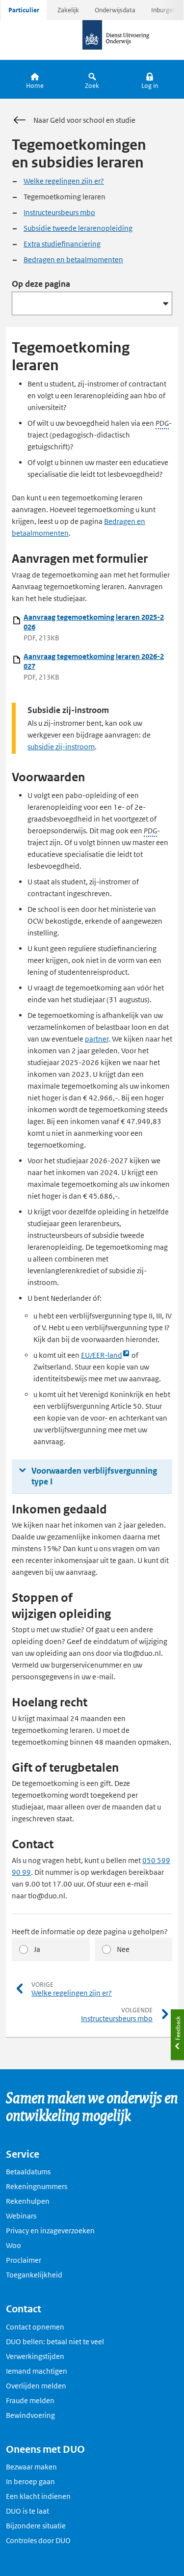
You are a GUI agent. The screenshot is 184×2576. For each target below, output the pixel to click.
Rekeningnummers (37, 2186)
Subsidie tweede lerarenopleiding (78, 228)
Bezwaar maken (31, 2467)
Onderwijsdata (115, 10)
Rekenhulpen (28, 2201)
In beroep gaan (30, 2481)
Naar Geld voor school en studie (84, 120)
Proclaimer (24, 2260)
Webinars (21, 2216)
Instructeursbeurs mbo (59, 212)
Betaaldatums (28, 2172)
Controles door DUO (38, 2540)
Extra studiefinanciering (62, 244)
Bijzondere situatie (36, 2526)
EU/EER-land (102, 1356)
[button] (149, 79)
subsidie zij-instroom (61, 747)
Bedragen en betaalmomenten (73, 260)
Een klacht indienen (38, 2496)
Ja (37, 1949)
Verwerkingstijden (35, 2356)
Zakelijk (68, 10)
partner (97, 1039)
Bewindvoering (30, 2415)
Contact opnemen (35, 2327)
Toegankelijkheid (34, 2275)
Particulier (24, 10)
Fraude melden (30, 2400)
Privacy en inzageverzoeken (50, 2231)
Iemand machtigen (37, 2371)
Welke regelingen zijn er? (64, 181)
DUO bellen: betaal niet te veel (55, 2342)
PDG (162, 423)
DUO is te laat (27, 2511)
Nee (123, 1949)
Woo (13, 2245)
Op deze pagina (41, 284)
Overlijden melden (36, 2386)
